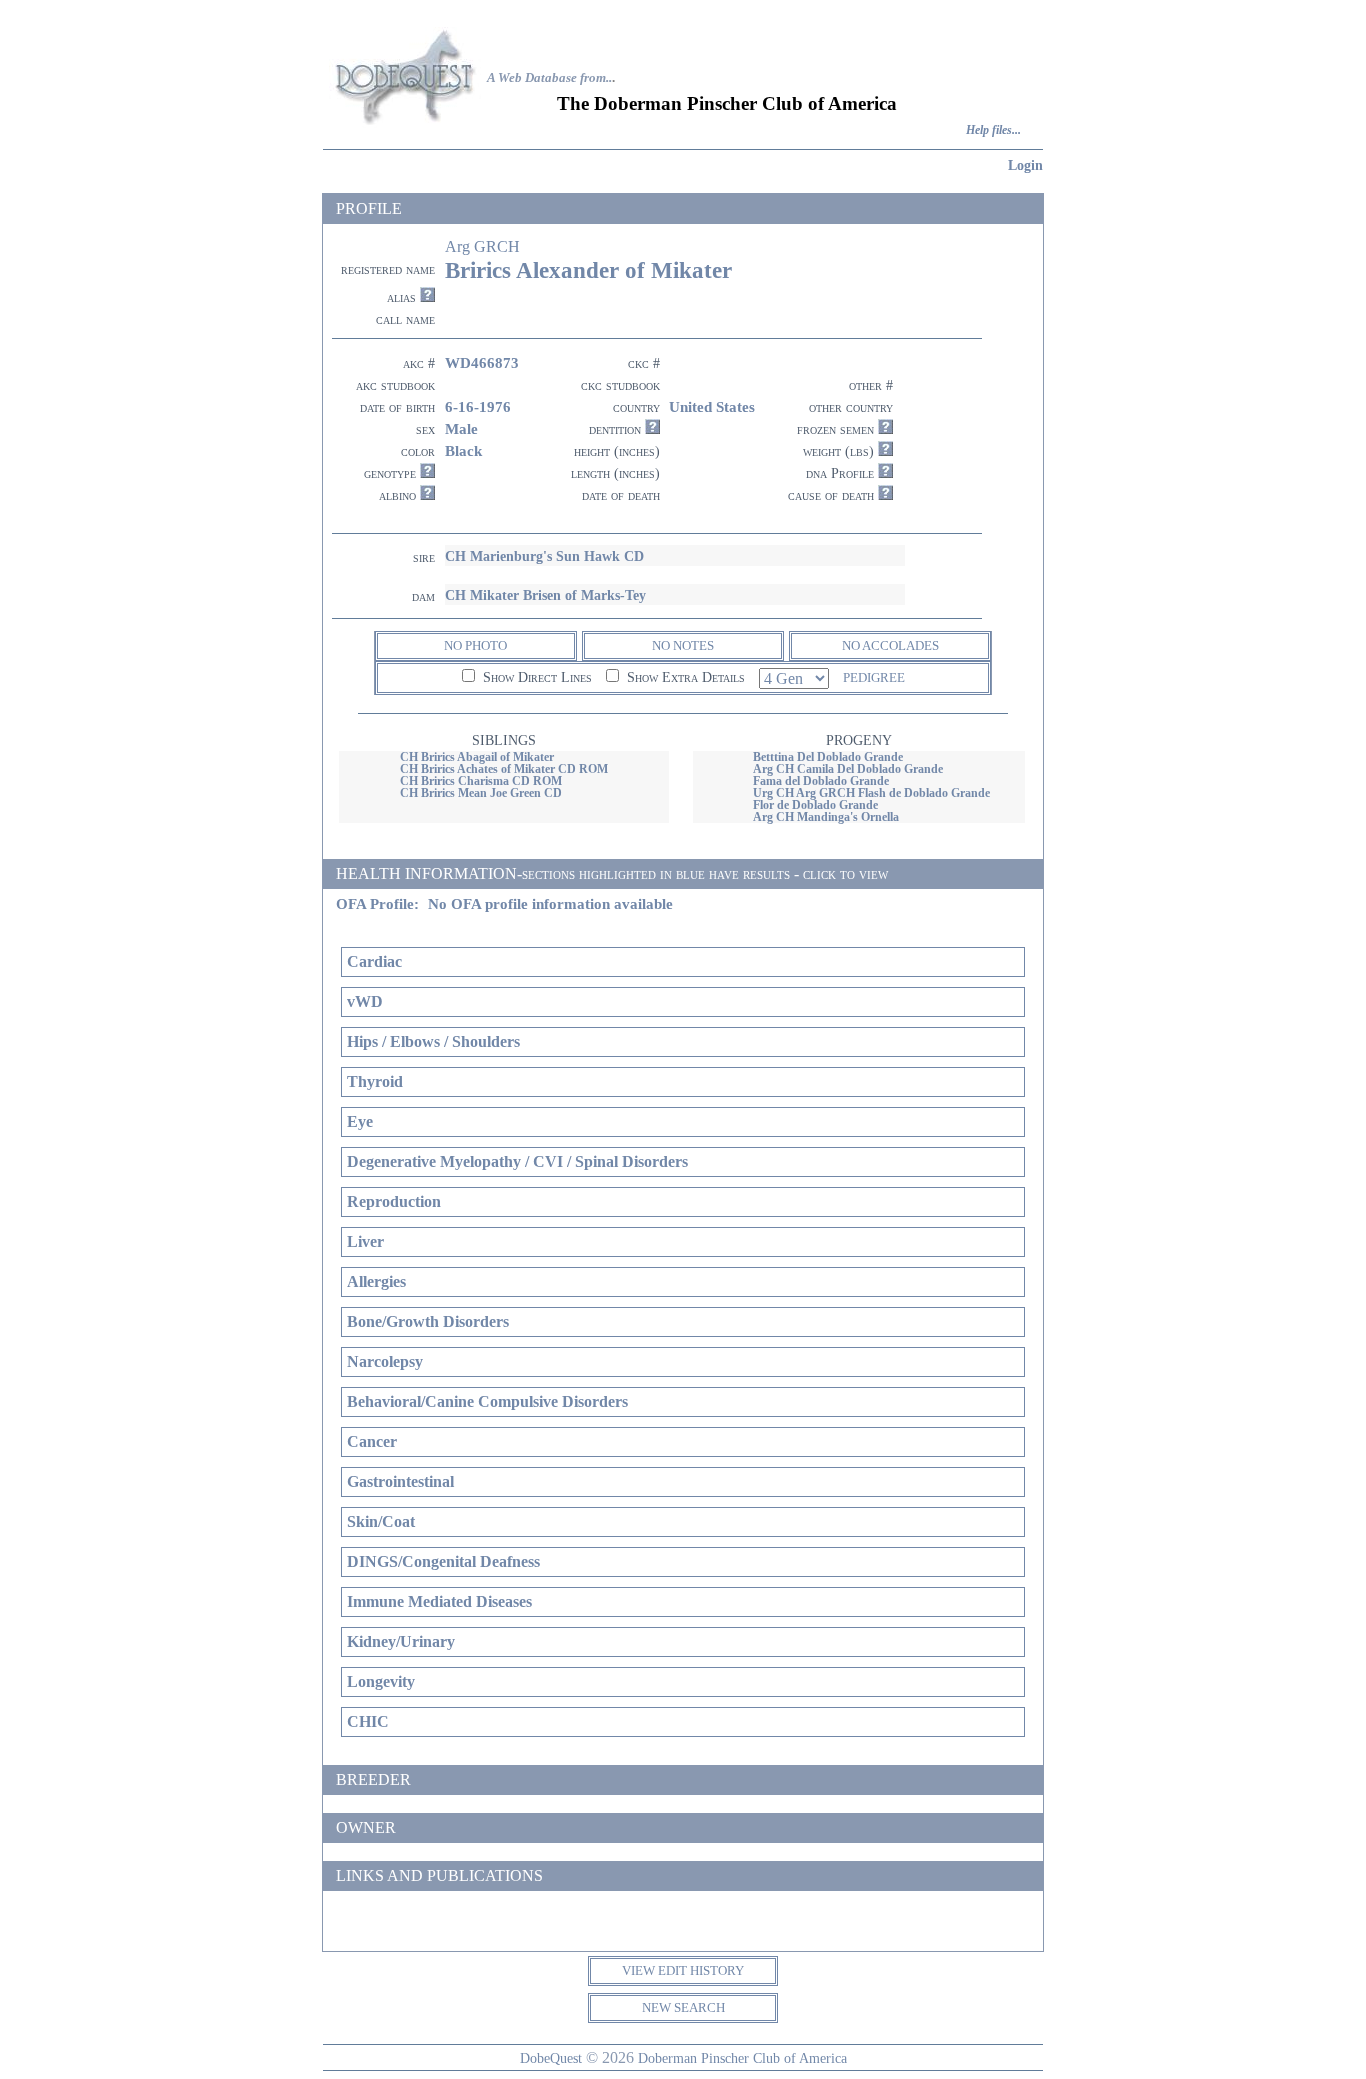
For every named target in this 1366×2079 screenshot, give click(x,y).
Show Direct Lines (535, 677)
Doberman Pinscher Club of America (742, 2058)
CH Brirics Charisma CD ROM (481, 781)
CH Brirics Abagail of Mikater (477, 757)
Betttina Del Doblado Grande (828, 757)
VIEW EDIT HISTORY (683, 1970)
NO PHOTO (475, 645)
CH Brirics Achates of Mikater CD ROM (504, 769)
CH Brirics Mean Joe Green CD (481, 793)
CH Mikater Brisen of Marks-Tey (545, 595)
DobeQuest (551, 2058)
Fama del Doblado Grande (821, 781)
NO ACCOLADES (890, 645)
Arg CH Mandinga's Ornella (826, 817)
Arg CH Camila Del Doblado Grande (848, 769)
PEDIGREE (874, 677)
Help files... (993, 130)
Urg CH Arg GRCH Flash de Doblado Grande (871, 793)
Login (1025, 165)
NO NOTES (683, 645)
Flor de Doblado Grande (815, 805)
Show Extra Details (684, 677)
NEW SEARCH (683, 2007)
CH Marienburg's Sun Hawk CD (544, 556)
